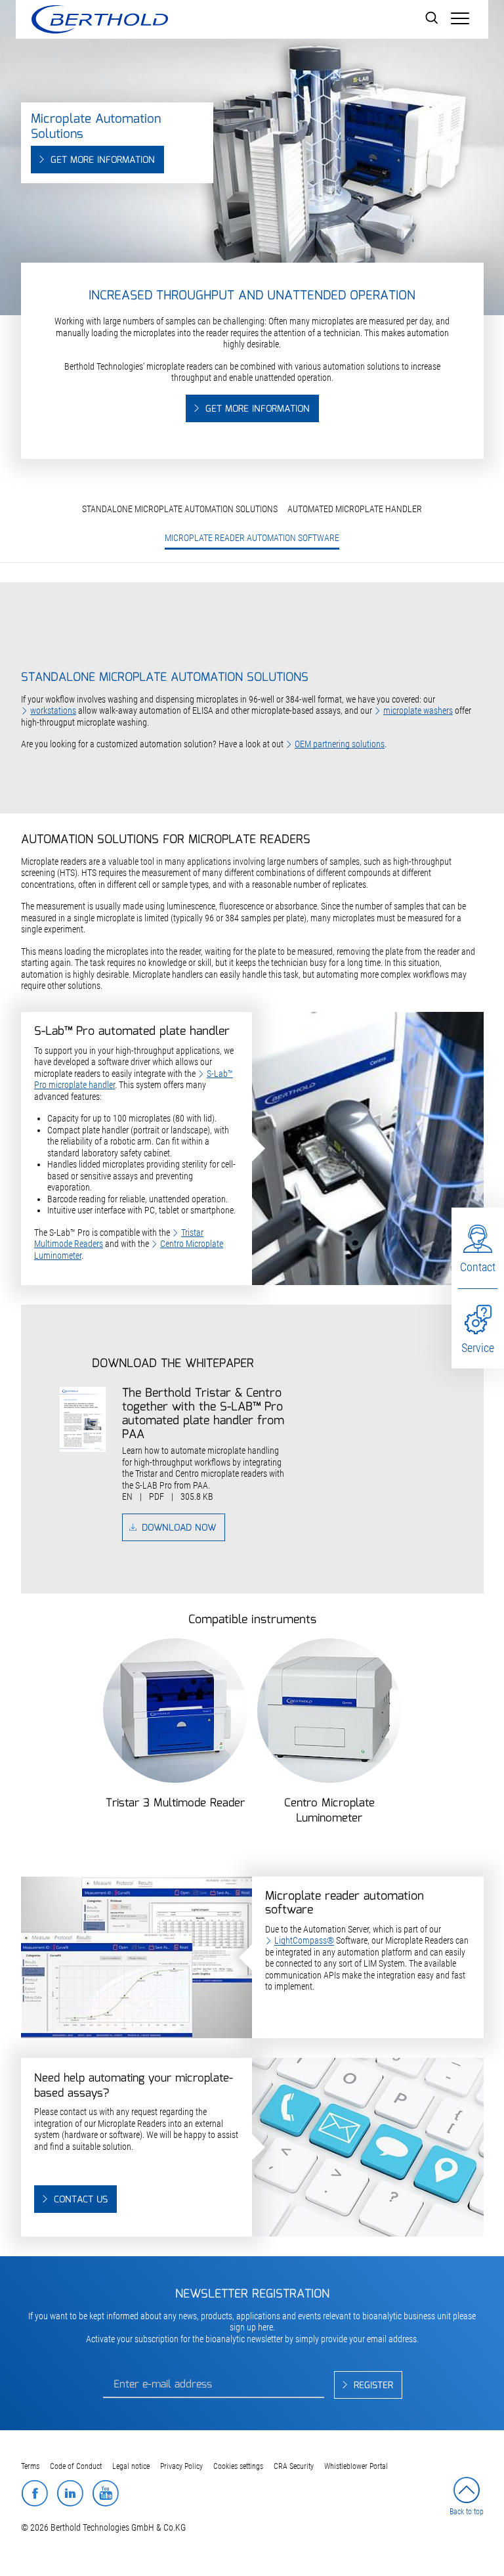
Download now (179, 1528)
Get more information (103, 160)
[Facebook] (34, 2493)
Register (373, 2386)
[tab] (252, 640)
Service (478, 1348)
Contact (478, 1267)
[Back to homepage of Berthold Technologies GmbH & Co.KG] (99, 19)
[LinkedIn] (70, 2493)
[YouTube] (105, 2493)
